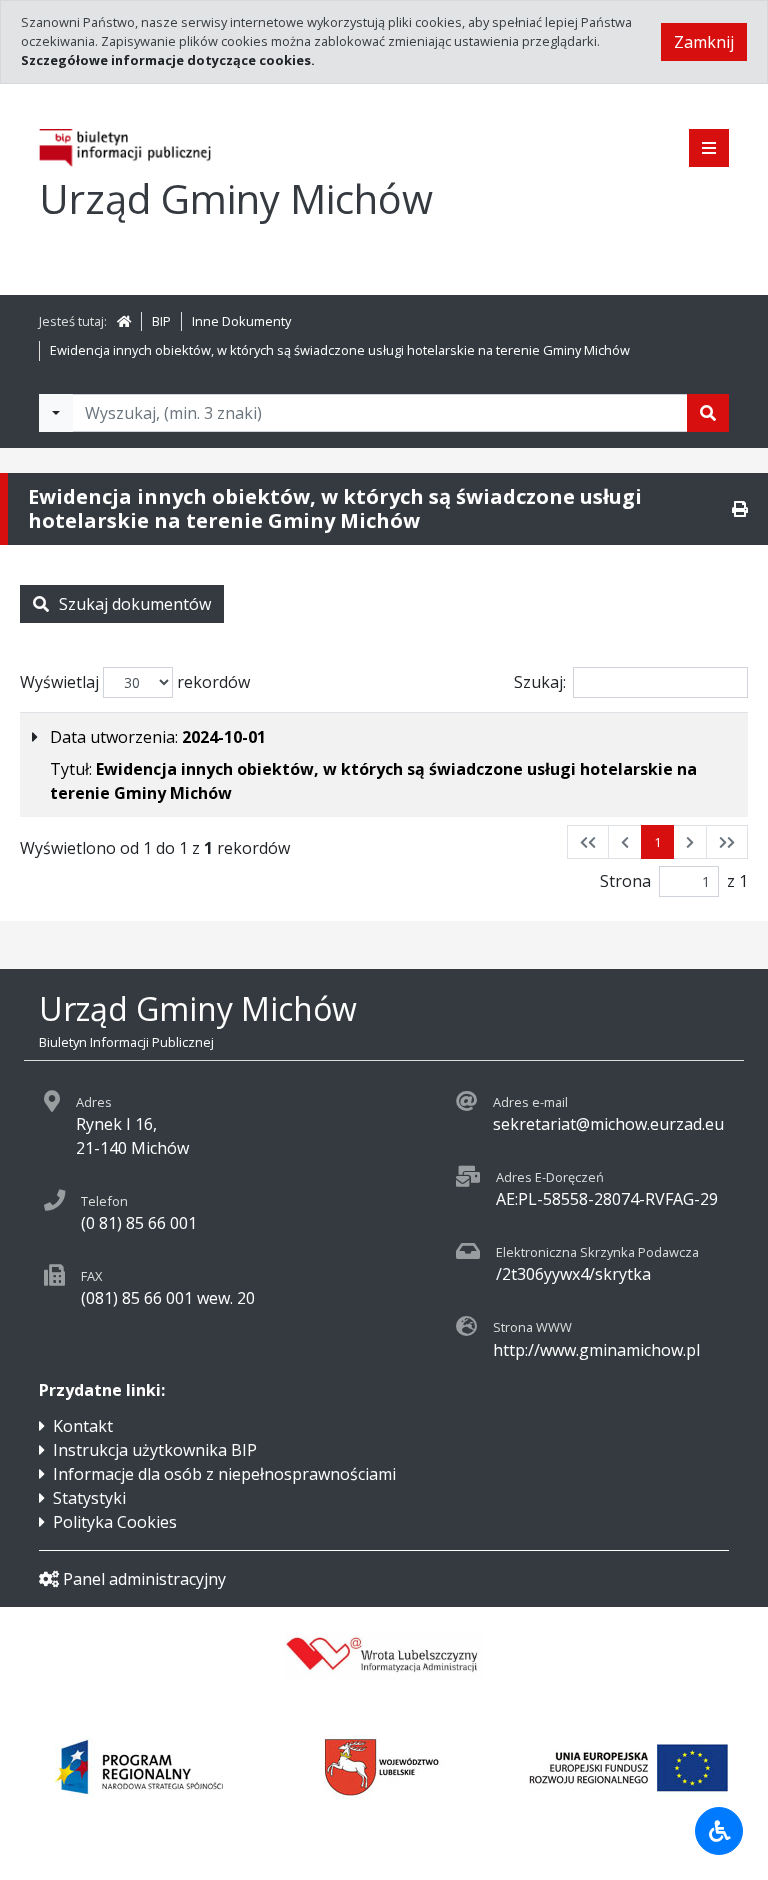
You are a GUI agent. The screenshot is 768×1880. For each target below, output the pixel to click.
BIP (161, 321)
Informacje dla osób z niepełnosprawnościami (224, 1474)
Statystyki (89, 1498)
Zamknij (704, 42)
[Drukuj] (740, 509)
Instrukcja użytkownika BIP (155, 1450)
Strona (625, 881)
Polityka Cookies (115, 1522)
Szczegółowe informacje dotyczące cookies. (168, 60)
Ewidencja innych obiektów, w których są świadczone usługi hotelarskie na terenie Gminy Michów (340, 350)
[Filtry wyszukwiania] (56, 413)
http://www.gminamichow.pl (596, 1350)
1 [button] (657, 842)
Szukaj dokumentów (135, 604)
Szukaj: (540, 682)
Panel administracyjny (144, 1579)
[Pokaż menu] (709, 148)
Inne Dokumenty (241, 321)
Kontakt (83, 1426)
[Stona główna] (124, 321)
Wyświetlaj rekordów (135, 682)
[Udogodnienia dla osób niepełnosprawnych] (719, 1831)
